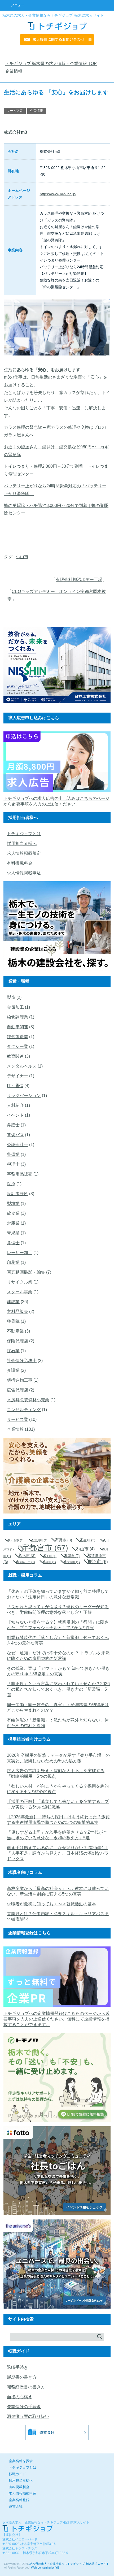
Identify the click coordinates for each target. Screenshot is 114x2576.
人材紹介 (15, 1105)
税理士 (13, 1164)
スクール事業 (20, 1292)
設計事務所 (17, 1194)
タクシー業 (17, 1046)
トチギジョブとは (24, 834)
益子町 (50, 1556)
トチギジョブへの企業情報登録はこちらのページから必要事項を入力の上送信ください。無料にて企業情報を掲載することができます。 (56, 2019)
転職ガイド (17, 2474)
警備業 (13, 1154)
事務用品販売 (20, 1174)
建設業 (13, 1302)
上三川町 (39, 1540)
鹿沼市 (98, 1562)
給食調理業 (17, 1017)
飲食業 (13, 1213)
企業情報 (37, 111)
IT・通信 (15, 1086)
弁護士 (13, 1125)
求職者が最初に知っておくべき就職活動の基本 (51, 1904)
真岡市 (72, 1556)
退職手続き (17, 2367)
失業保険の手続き (24, 2407)
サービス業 (15, 111)
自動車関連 (17, 1027)
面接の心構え (20, 2397)
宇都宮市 (45, 1548)
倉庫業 (13, 1223)
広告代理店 (17, 1390)
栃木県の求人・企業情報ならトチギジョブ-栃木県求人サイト (69, 2564)
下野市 (64, 1540)
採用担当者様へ (22, 844)
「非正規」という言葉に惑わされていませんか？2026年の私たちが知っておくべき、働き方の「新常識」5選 (58, 1689)
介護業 (13, 1370)
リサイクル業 (20, 1282)
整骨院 (13, 1321)
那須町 (49, 1562)
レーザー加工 (20, 1253)
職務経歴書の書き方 (26, 2387)
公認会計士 (17, 1145)
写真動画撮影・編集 (26, 1272)
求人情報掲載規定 (24, 853)
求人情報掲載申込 (24, 873)
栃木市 (27, 1556)
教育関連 (15, 1056)
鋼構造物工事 (20, 1380)
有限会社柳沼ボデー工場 (79, 580)
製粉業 (13, 1204)
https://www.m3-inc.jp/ (58, 194)
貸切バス (15, 1135)
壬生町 (87, 1540)
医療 (11, 1184)
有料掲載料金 (20, 863)
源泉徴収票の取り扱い (28, 2416)
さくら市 (16, 1540)
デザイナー (17, 1076)
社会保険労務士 (22, 1361)
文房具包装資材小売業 (28, 1400)
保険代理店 (17, 1341)
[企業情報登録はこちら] (57, 2008)
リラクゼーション (24, 1096)
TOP (54, 64)
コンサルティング (24, 1410)
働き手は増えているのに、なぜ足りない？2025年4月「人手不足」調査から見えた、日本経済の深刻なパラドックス (58, 1853)
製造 (11, 997)
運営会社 (16, 2506)
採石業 (13, 1351)
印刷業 (13, 1262)
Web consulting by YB (45, 2568)
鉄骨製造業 (17, 1037)
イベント (15, 1115)
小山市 (22, 557)
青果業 (13, 1233)
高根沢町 (72, 1562)
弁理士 (13, 1243)
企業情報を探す (21, 2461)
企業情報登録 (19, 2500)
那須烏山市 (25, 1562)
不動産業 (15, 1331)
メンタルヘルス (22, 1066)
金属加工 (15, 1007)
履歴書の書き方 (22, 2377)
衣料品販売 (17, 1311)
